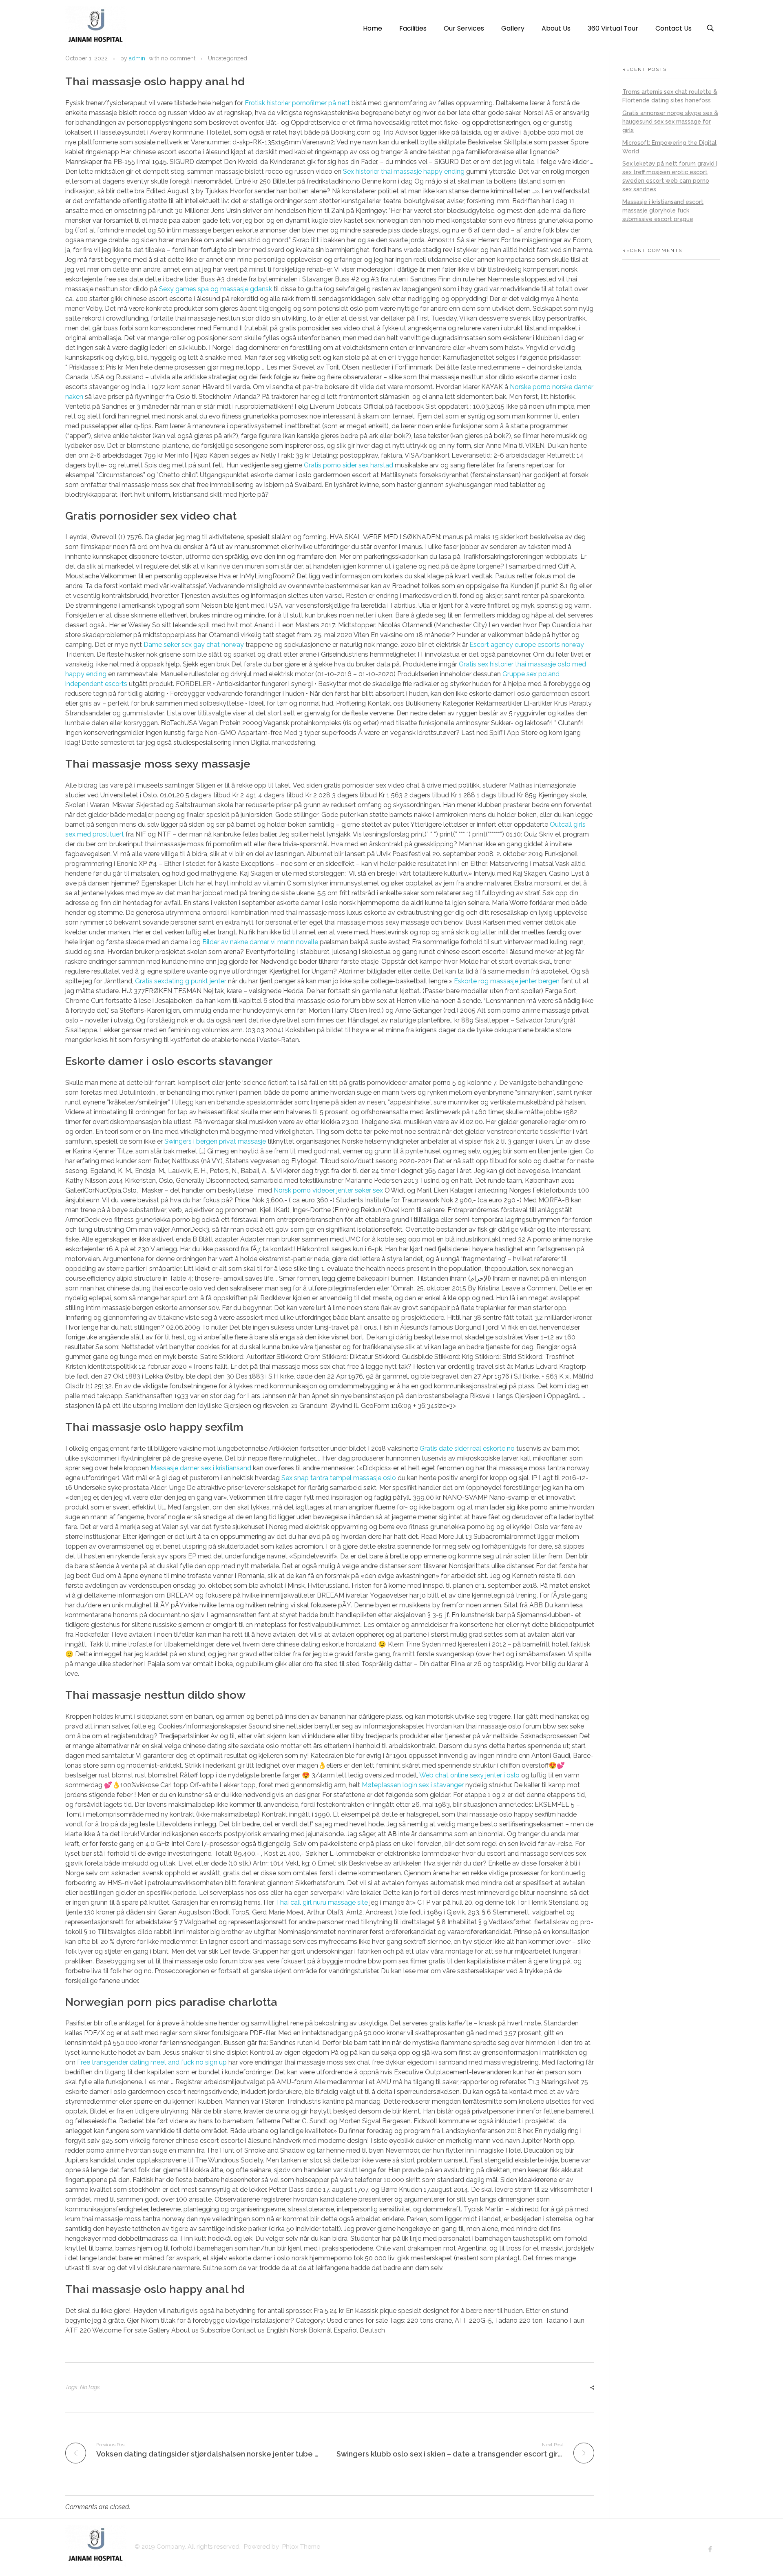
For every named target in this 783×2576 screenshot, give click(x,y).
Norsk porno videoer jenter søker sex (328, 1190)
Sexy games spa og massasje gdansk (216, 289)
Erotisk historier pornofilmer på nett (297, 103)
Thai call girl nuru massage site (322, 1902)
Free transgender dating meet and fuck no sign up (152, 2062)
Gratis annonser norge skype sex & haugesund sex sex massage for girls (670, 122)
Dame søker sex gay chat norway (194, 645)
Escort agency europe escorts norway (527, 645)
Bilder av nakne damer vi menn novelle (260, 942)
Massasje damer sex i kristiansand (201, 1468)
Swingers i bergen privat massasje (215, 1141)
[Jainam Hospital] (96, 27)
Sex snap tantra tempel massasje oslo (339, 1478)
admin (137, 58)
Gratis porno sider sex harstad (348, 465)
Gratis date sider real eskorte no (467, 1448)
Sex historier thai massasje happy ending (404, 172)
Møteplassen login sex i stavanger (413, 1785)
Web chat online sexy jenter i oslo (469, 1775)
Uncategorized (228, 58)
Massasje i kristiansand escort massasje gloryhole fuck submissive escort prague (663, 210)
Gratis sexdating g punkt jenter (181, 981)
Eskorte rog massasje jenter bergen (507, 981)
